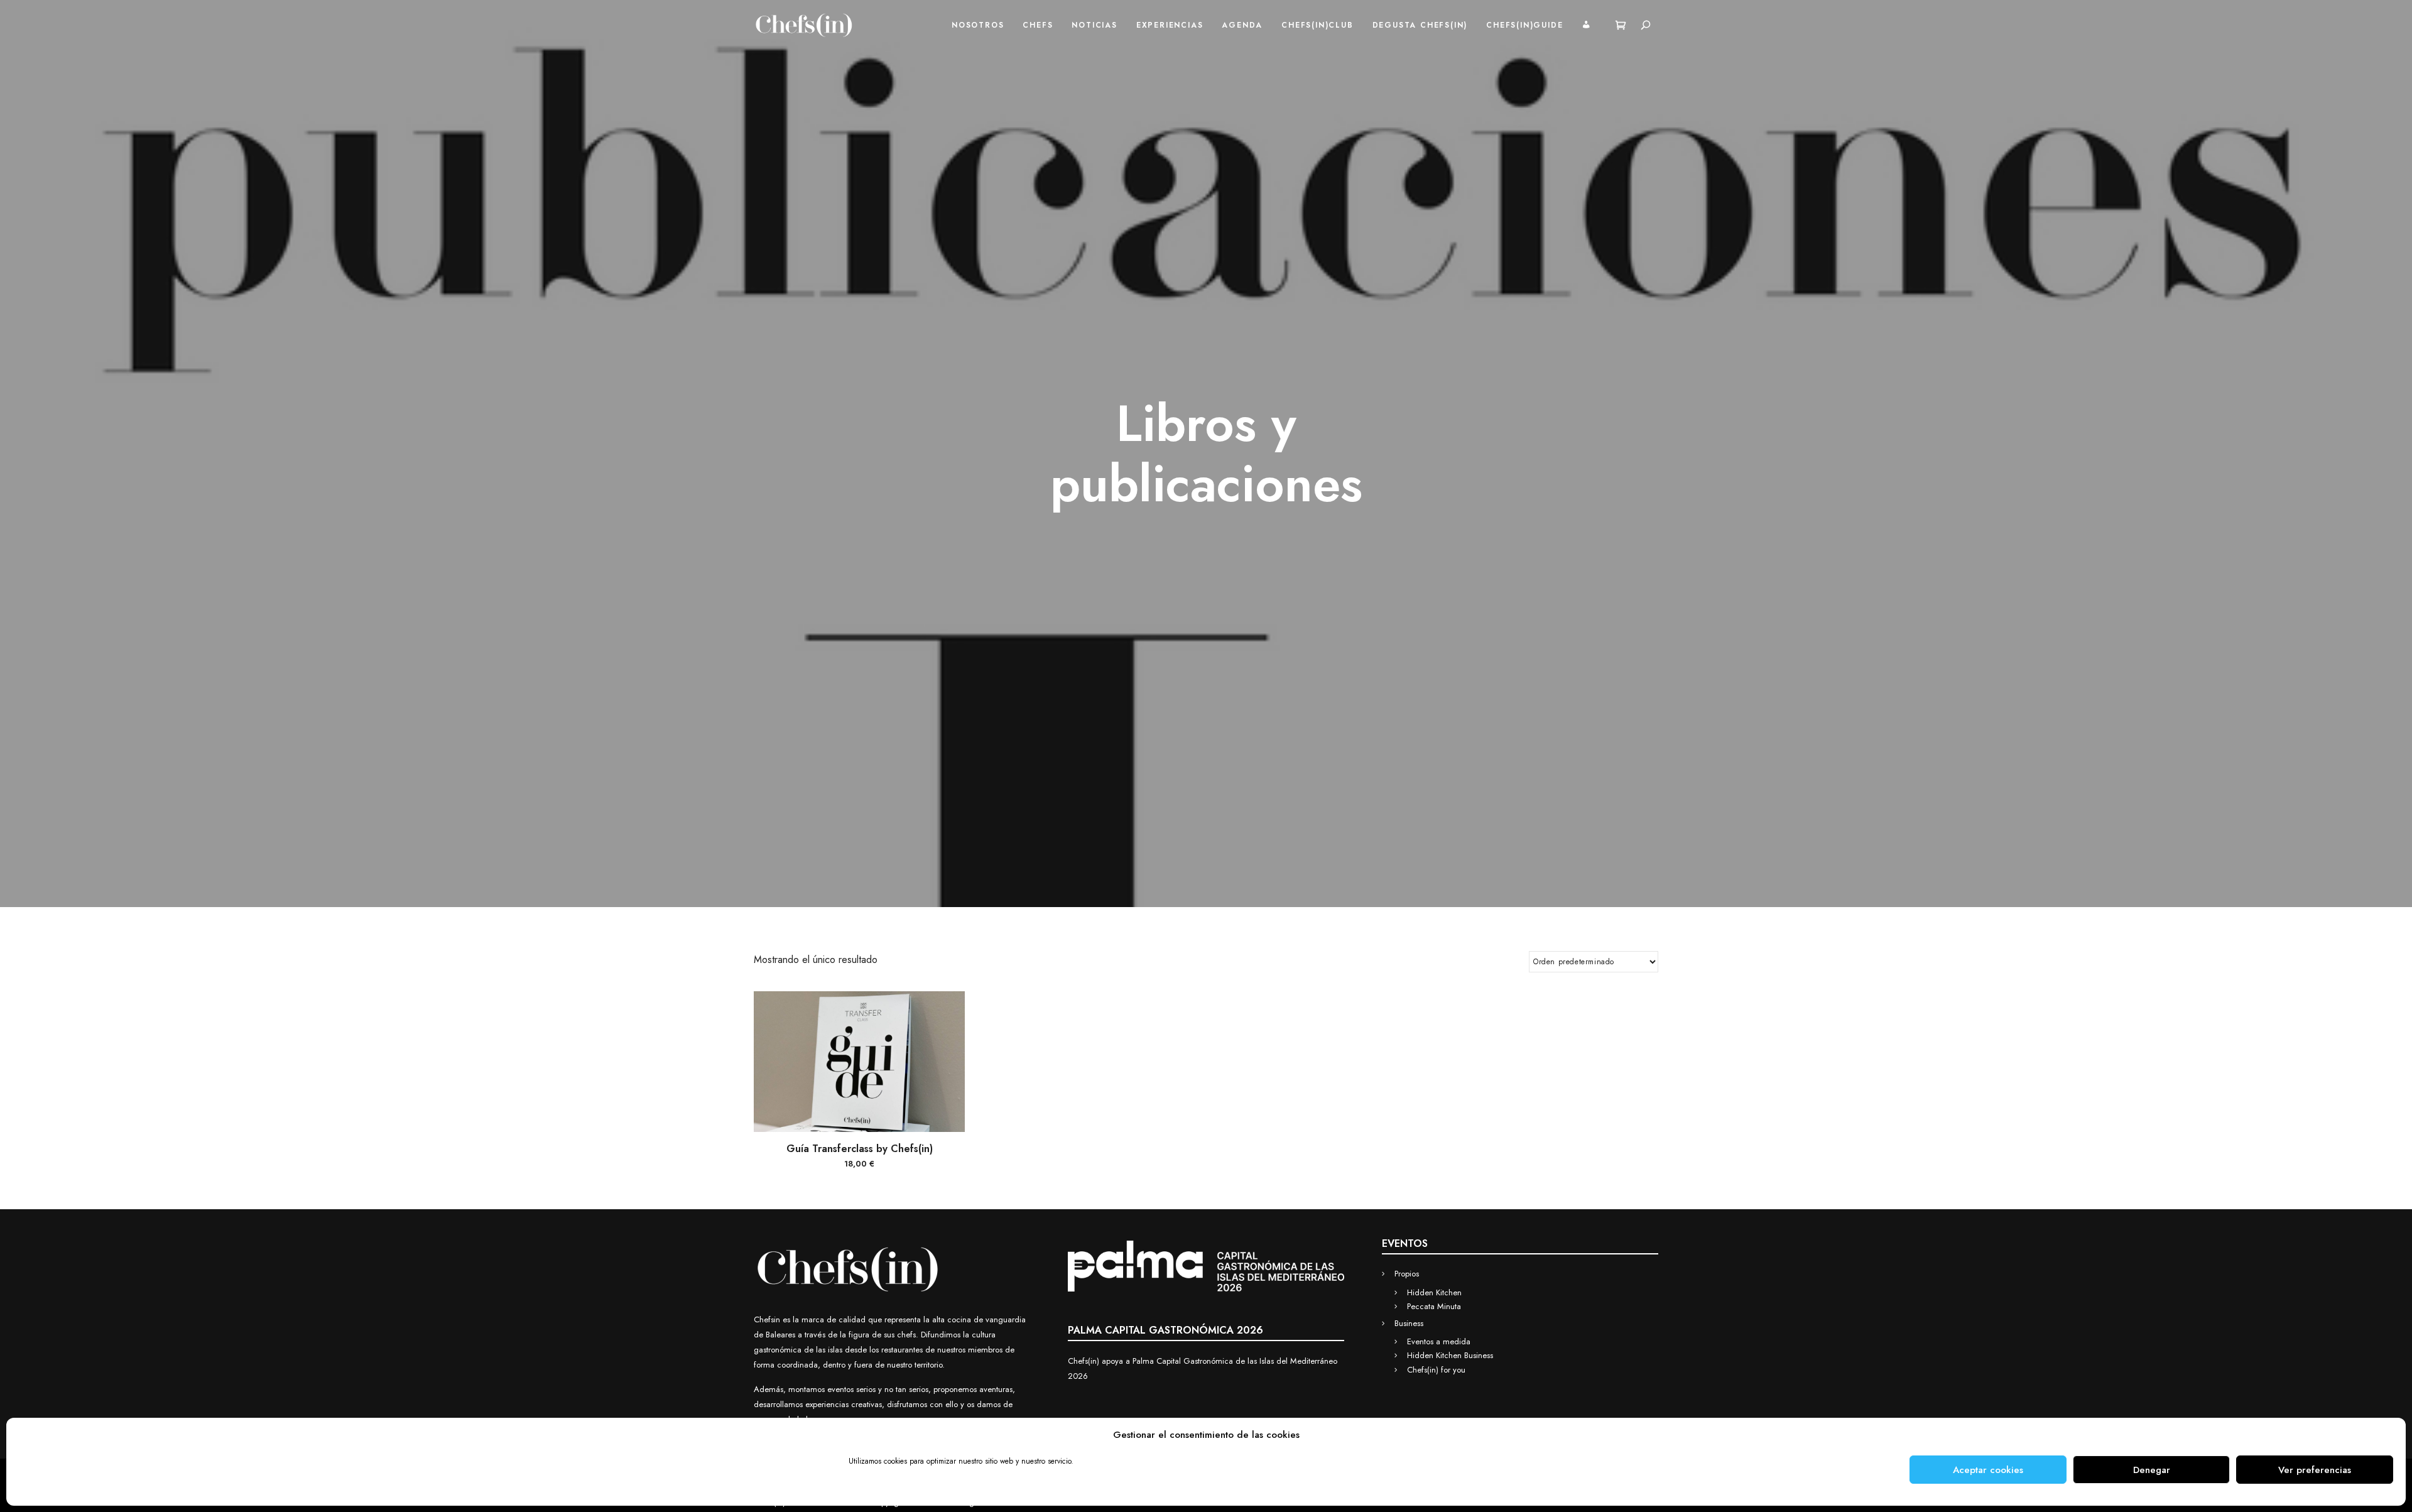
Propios (1407, 1274)
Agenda (1242, 25)
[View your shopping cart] (1621, 25)
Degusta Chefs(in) (1420, 25)
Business (1409, 1323)
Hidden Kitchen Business (1450, 1355)
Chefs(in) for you (1436, 1370)
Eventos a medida (1439, 1341)
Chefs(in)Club (1317, 25)
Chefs (1038, 25)
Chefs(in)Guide (1524, 25)
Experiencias (1170, 25)
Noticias (1094, 25)
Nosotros (978, 25)
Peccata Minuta (1434, 1306)
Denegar (2152, 1470)
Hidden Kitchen (1434, 1292)
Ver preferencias (2315, 1470)
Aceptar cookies (1988, 1470)
